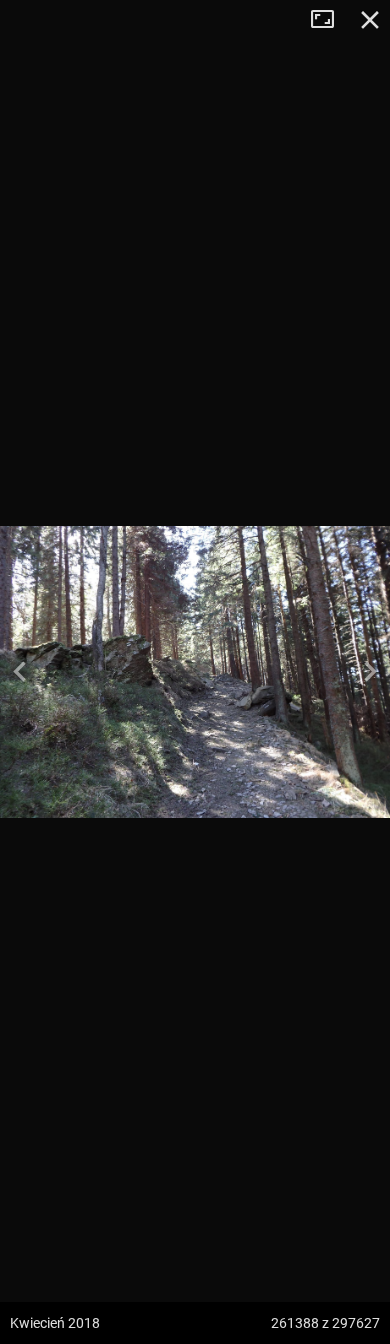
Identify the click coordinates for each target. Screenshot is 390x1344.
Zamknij (370, 20)
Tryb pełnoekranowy (330, 20)
